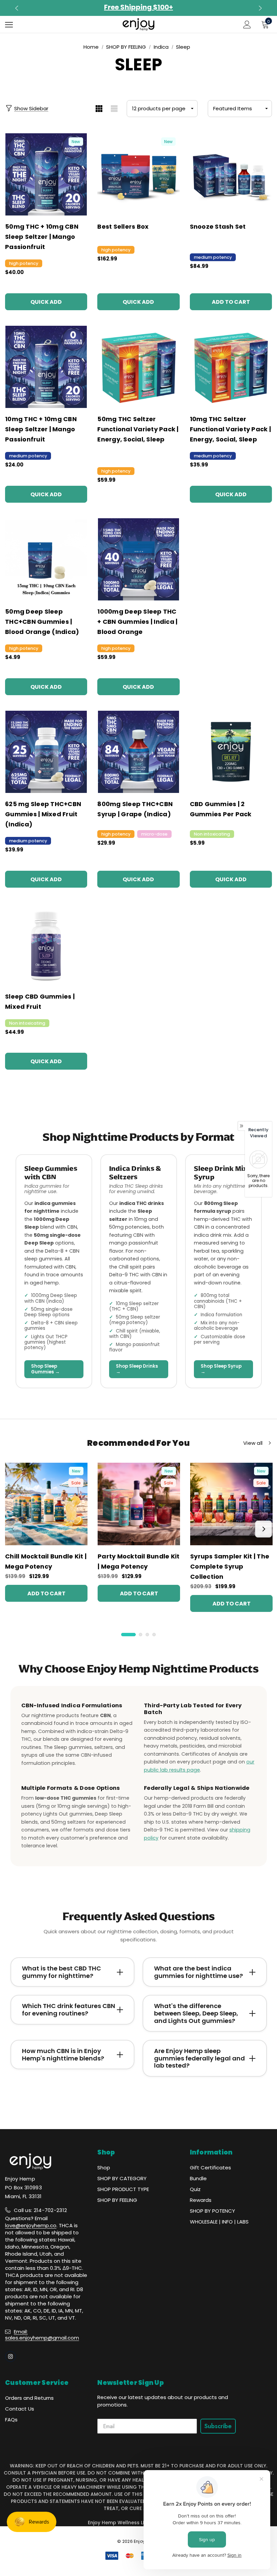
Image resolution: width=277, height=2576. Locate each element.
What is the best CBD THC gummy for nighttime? (61, 1972)
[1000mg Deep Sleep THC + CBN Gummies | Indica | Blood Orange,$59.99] (138, 559)
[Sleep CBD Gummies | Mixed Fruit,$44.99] (46, 944)
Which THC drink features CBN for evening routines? (69, 2010)
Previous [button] (18, 8)
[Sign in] (247, 25)
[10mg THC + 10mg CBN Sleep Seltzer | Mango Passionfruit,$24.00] (46, 367)
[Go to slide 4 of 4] (154, 1635)
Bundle (198, 2178)
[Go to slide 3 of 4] (147, 1635)
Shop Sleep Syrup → (221, 1369)
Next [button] (259, 8)
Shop (104, 2168)
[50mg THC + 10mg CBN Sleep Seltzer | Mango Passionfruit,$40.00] (46, 174)
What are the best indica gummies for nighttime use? (198, 1972)
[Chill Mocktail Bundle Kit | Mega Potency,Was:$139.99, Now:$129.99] (46, 1504)
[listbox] (240, 109)
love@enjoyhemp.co (31, 2225)
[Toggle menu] (9, 25)
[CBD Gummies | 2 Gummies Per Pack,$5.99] (231, 752)
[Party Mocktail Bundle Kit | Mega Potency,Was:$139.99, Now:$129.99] (139, 1504)
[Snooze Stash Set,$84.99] (231, 174)
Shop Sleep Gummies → (45, 1369)
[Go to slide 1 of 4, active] (129, 1635)
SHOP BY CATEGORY (122, 2178)
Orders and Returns (29, 2398)
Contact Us (20, 2409)
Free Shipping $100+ (138, 7)
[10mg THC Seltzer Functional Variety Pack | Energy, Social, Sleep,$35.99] (231, 367)
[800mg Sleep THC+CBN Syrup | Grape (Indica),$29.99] (138, 752)
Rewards (201, 2200)
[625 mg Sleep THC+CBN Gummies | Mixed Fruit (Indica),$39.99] (46, 752)
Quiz (195, 2189)
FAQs (11, 2420)
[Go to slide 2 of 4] (141, 1635)
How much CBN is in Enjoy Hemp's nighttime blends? (63, 2055)
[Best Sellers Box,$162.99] (138, 174)
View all (253, 1443)
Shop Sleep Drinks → (137, 1369)
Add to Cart (231, 302)
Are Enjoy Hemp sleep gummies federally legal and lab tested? (199, 2058)
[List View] (114, 109)
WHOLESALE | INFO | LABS (219, 2222)
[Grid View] (99, 109)
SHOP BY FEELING (117, 2200)
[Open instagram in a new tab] (10, 2356)
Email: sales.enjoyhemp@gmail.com (42, 2335)
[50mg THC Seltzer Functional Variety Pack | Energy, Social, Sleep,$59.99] (138, 367)
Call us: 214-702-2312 (40, 2210)
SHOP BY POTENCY (212, 2211)
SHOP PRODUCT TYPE (123, 2189)
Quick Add (46, 302)
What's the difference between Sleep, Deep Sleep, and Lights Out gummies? (196, 2013)
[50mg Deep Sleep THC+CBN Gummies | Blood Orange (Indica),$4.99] (46, 559)
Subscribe (218, 2426)
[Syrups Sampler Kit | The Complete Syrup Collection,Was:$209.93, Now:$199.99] (231, 1504)
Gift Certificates (210, 2168)
